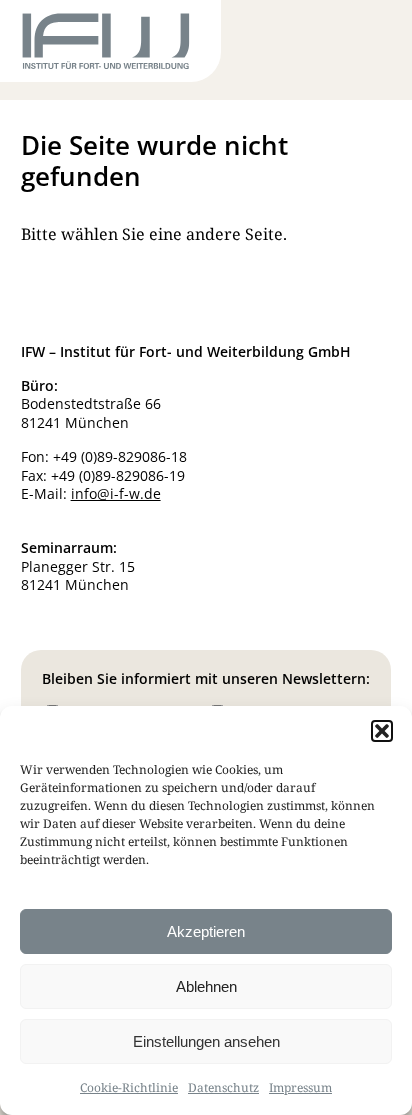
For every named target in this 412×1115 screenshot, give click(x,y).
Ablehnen (206, 986)
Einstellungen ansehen (206, 1041)
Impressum (300, 1087)
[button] (382, 731)
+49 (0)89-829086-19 (118, 475)
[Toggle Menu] (355, 45)
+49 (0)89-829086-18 (120, 456)
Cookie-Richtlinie (129, 1087)
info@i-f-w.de (116, 493)
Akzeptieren (206, 931)
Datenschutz (223, 1087)
